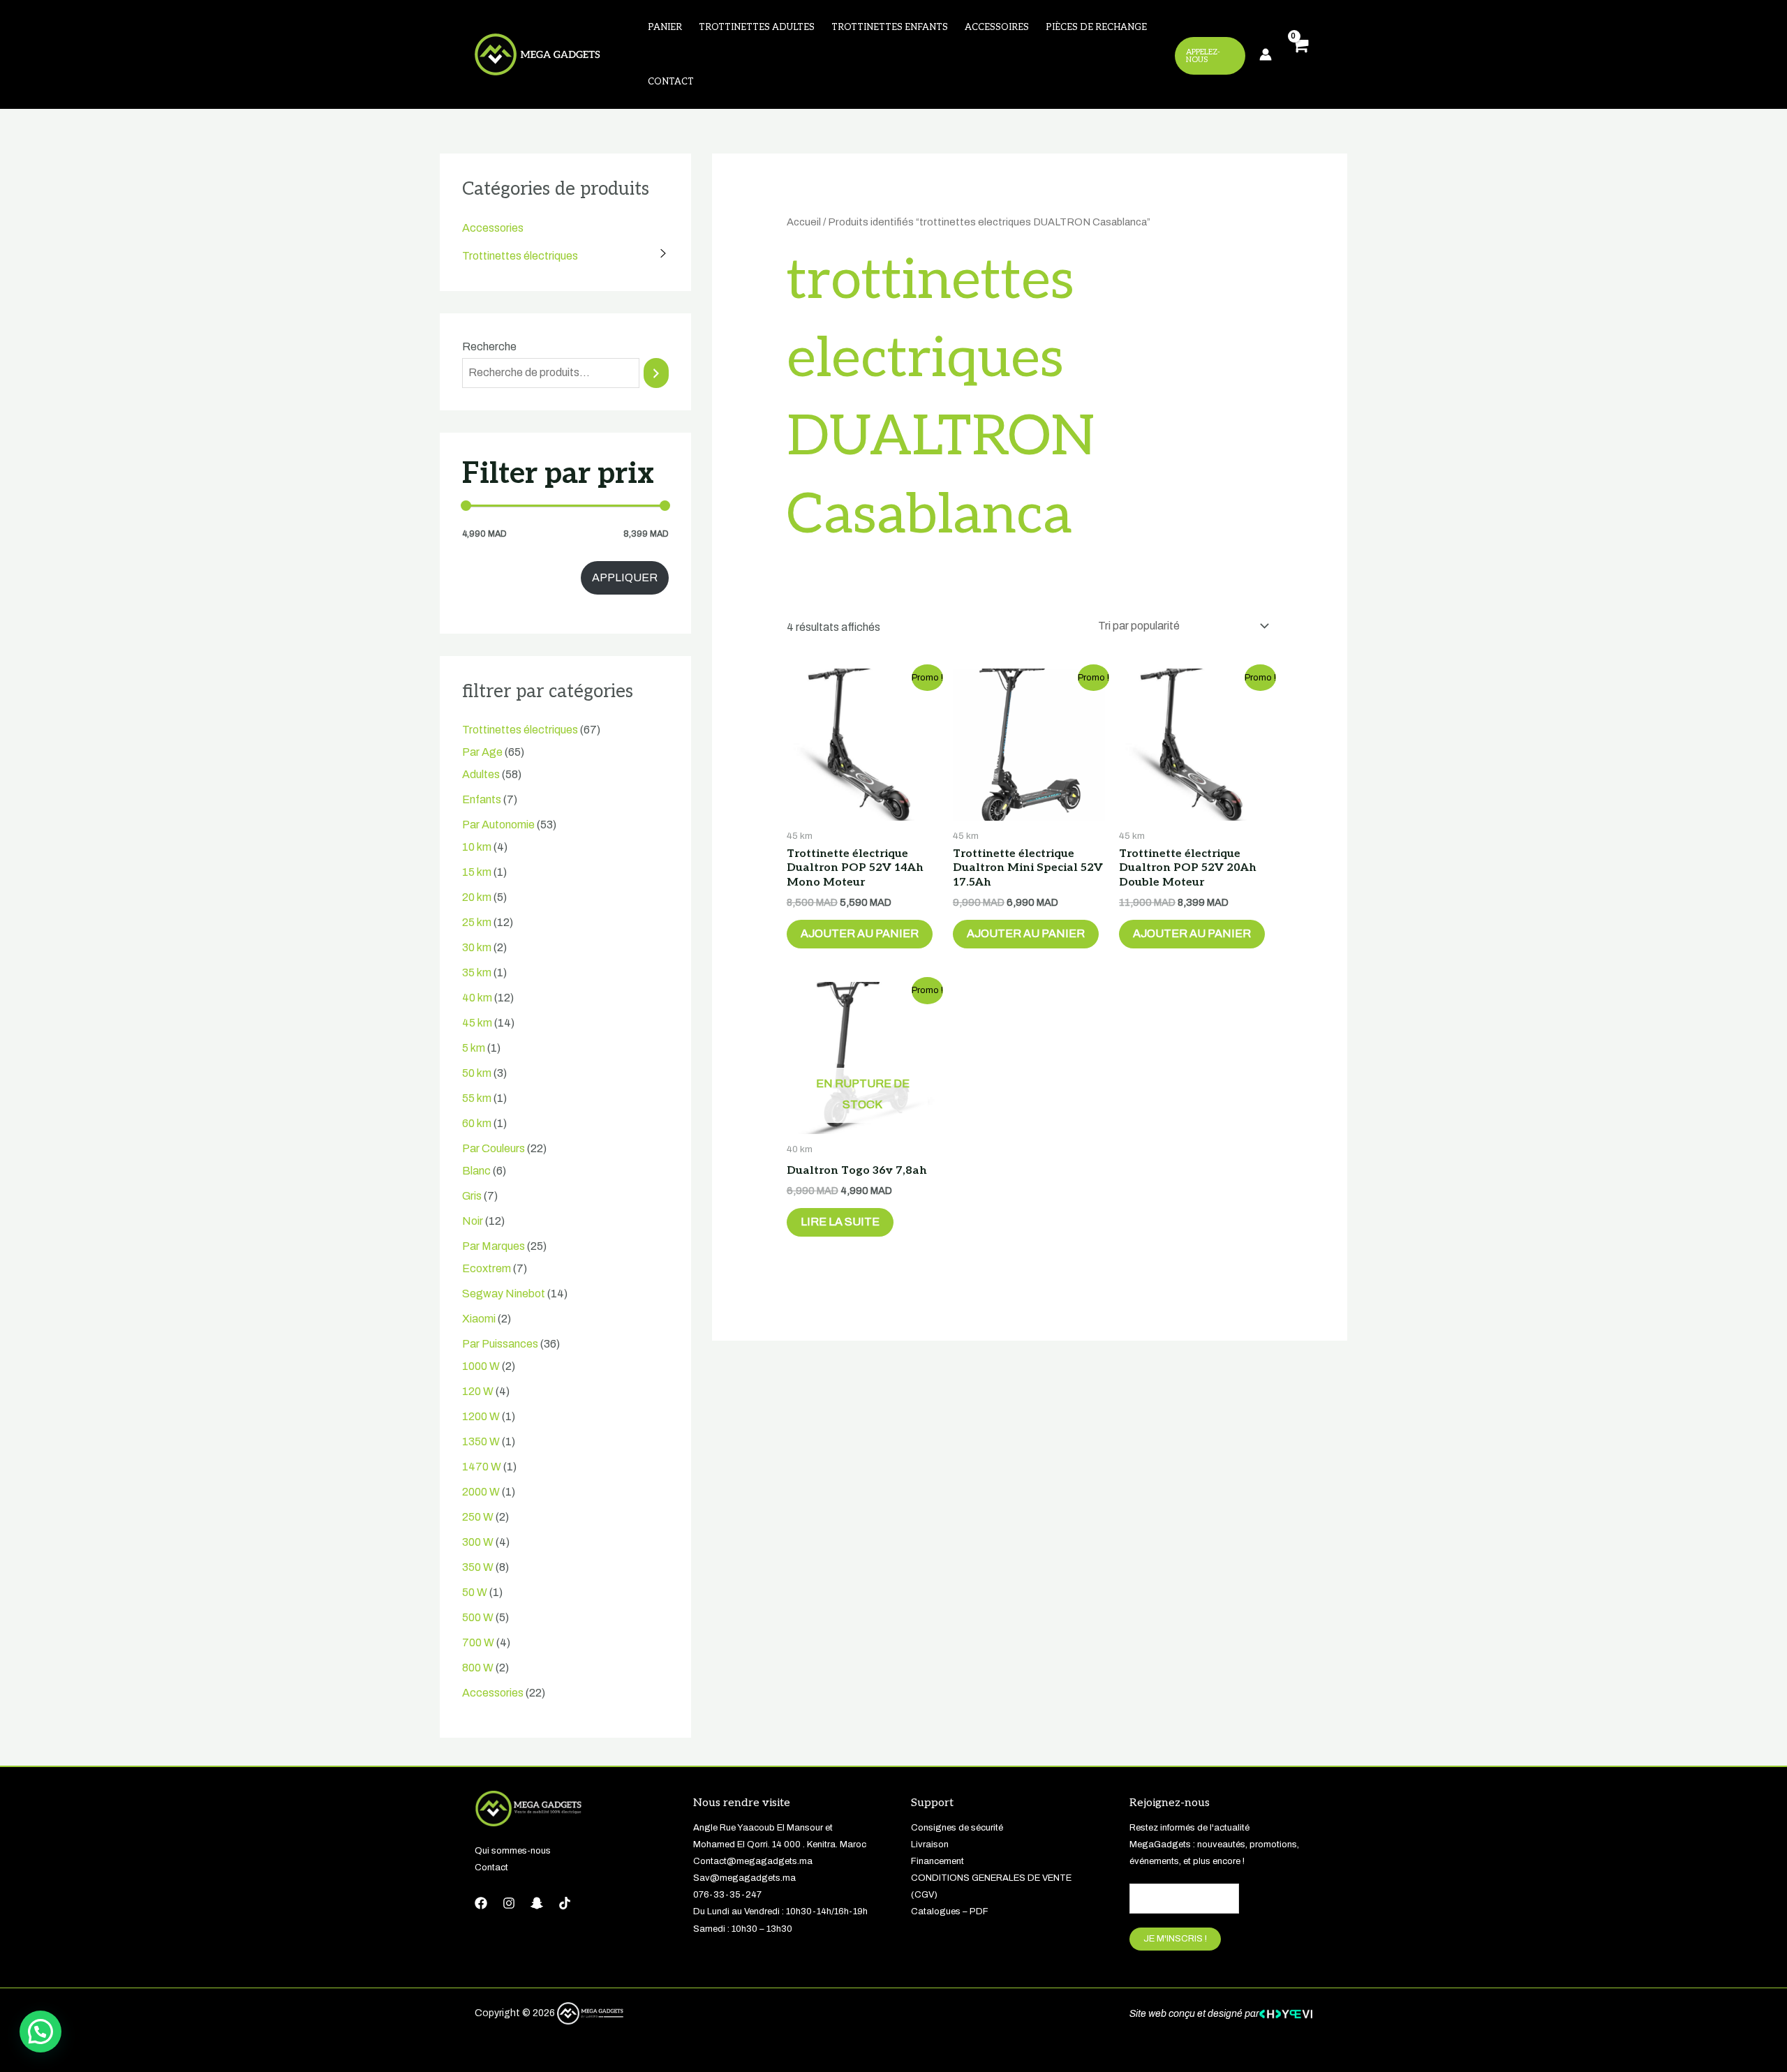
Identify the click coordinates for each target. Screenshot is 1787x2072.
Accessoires (997, 27)
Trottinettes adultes (757, 27)
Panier (665, 27)
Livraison (930, 1844)
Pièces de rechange (1096, 27)
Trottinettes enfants (890, 27)
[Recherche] (656, 373)
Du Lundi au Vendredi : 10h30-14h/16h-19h (780, 1911)
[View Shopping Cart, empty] (1299, 55)
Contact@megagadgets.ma (753, 1861)
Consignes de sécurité (957, 1828)
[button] (40, 2032)
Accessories (493, 228)
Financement (937, 1861)
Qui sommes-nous (513, 1851)
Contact (671, 82)
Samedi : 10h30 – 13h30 (743, 1929)
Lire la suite (840, 1222)
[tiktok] (565, 1903)
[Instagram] (509, 1903)
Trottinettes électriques (520, 256)
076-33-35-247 (727, 1895)
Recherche (489, 346)
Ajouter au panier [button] (860, 933)
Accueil (804, 222)
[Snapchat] (537, 1903)
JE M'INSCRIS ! (1175, 1939)
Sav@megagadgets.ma (744, 1878)
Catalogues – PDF (950, 1911)
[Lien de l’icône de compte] (1266, 54)
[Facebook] (481, 1903)
